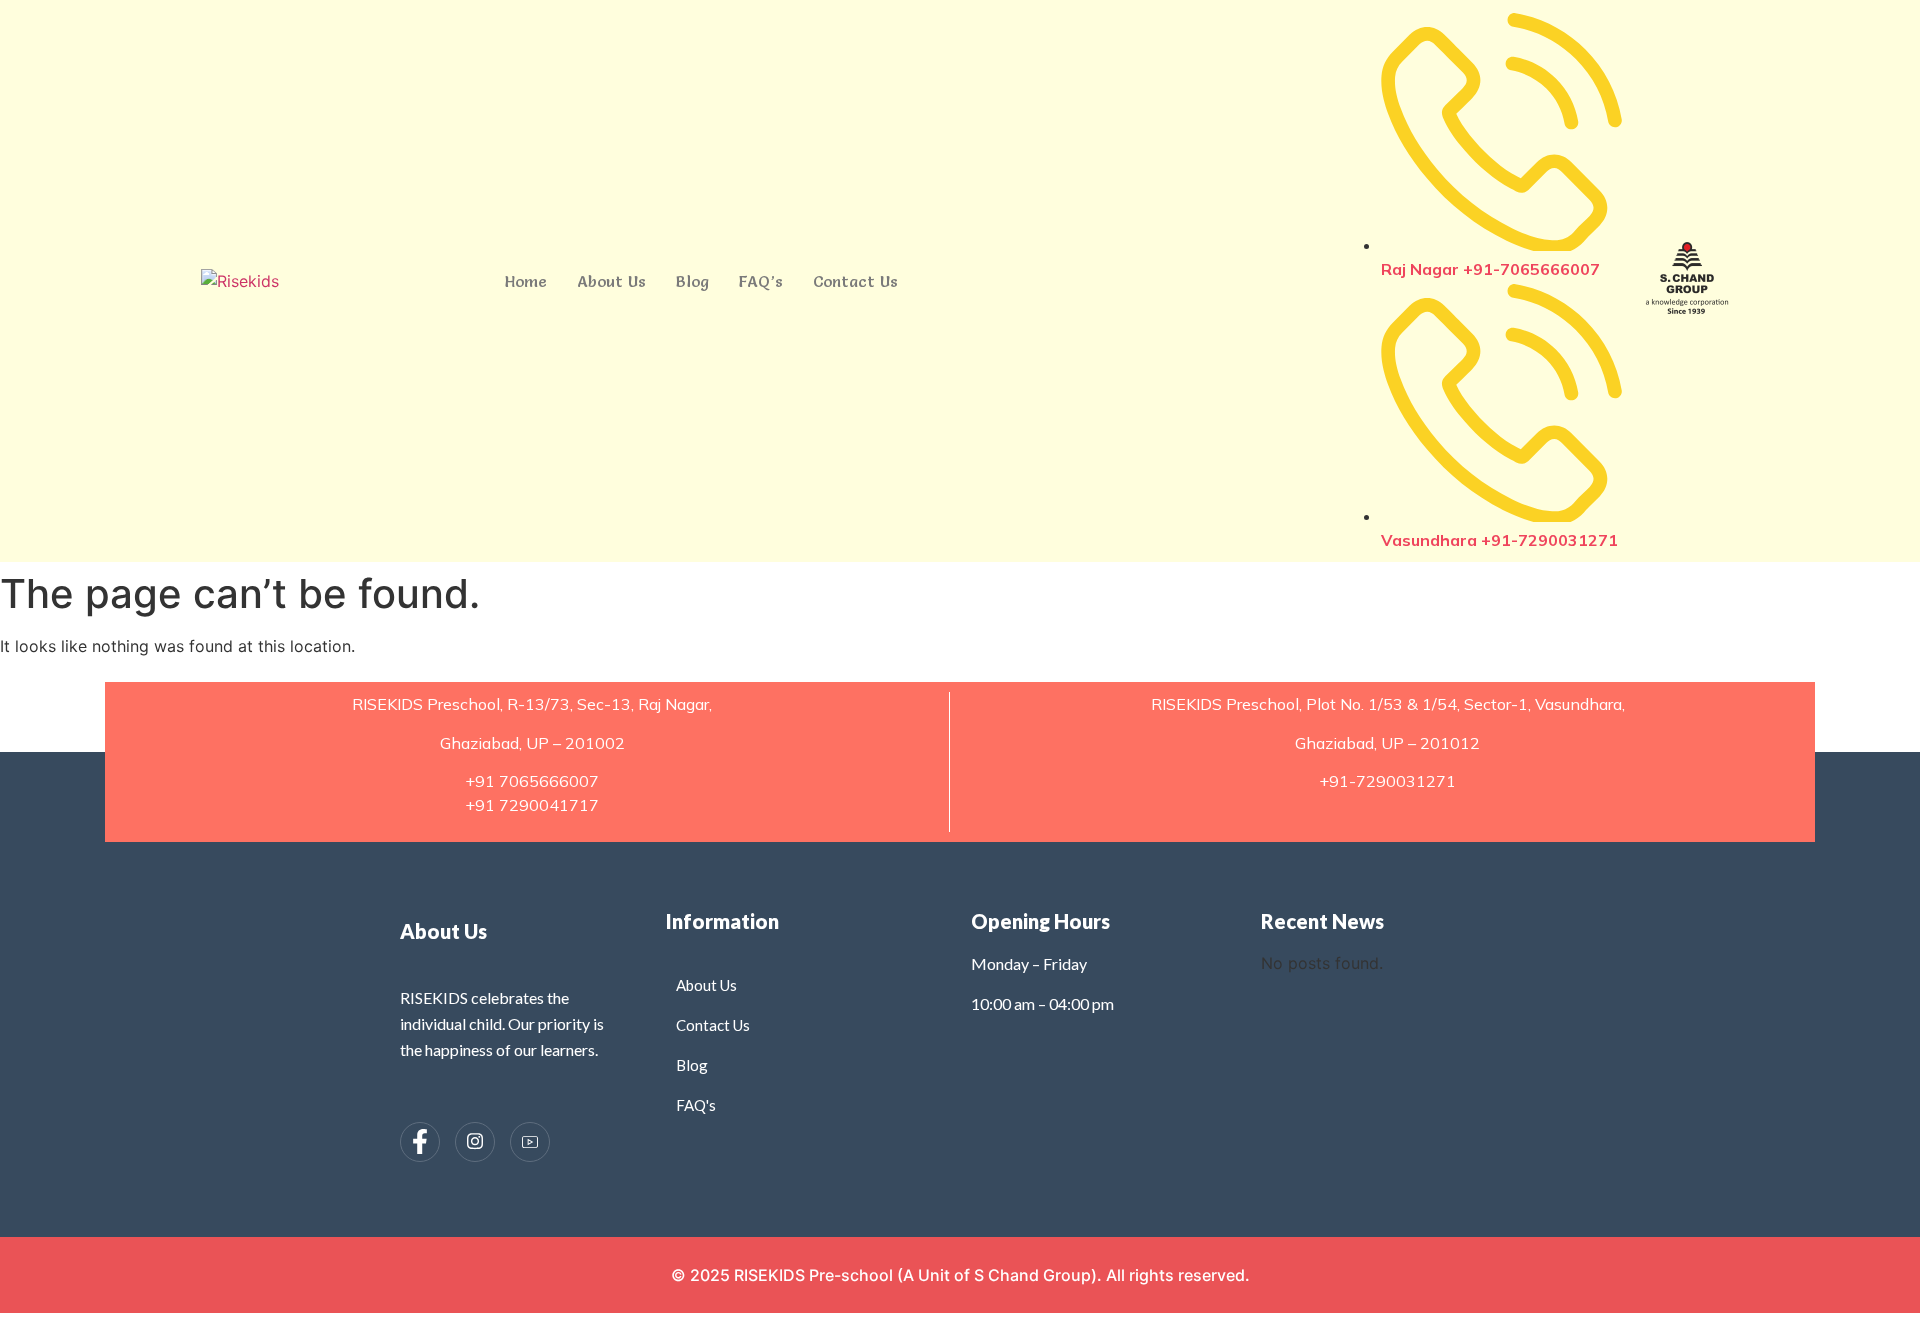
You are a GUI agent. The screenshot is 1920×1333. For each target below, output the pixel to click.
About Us (611, 281)
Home (526, 281)
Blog (692, 281)
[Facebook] (420, 1142)
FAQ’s (761, 281)
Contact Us (855, 281)
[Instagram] (475, 1142)
